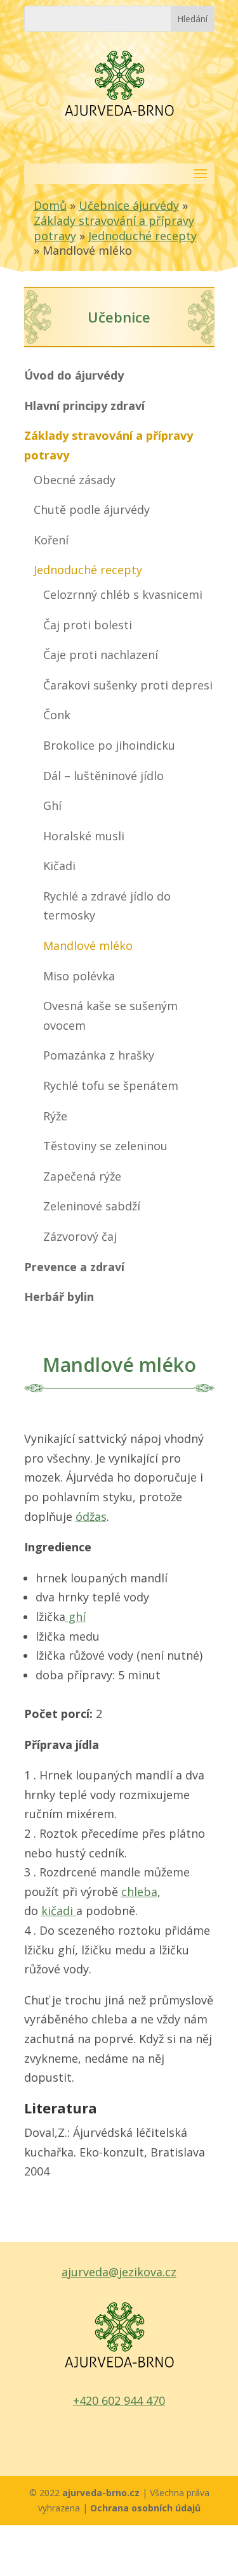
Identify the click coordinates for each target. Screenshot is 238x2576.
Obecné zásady (75, 480)
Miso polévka (79, 976)
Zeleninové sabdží (92, 1206)
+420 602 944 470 (119, 2400)
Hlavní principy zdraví (84, 406)
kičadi (57, 1911)
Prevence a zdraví (74, 1267)
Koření (51, 540)
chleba (139, 1892)
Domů (50, 205)
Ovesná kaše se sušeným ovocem (110, 1016)
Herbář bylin (59, 1297)
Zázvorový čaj (80, 1236)
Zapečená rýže (82, 1176)
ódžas (91, 1516)
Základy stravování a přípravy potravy (109, 445)
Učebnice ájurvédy (129, 205)
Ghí (52, 805)
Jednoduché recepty (142, 236)
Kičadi (59, 866)
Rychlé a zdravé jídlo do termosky (107, 906)
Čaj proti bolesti (88, 625)
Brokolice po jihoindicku (109, 745)
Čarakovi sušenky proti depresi (128, 685)
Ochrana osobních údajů (145, 2508)
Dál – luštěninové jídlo (103, 776)
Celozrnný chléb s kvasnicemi (123, 594)
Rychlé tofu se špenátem (111, 1086)
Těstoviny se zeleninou (105, 1146)
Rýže (55, 1116)
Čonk (57, 715)
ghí (77, 1617)
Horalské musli (84, 836)
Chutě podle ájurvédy (92, 509)
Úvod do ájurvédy (74, 375)
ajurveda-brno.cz (102, 2493)
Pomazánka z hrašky (99, 1055)
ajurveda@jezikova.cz (119, 2272)
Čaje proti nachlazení (101, 655)
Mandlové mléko (88, 945)
